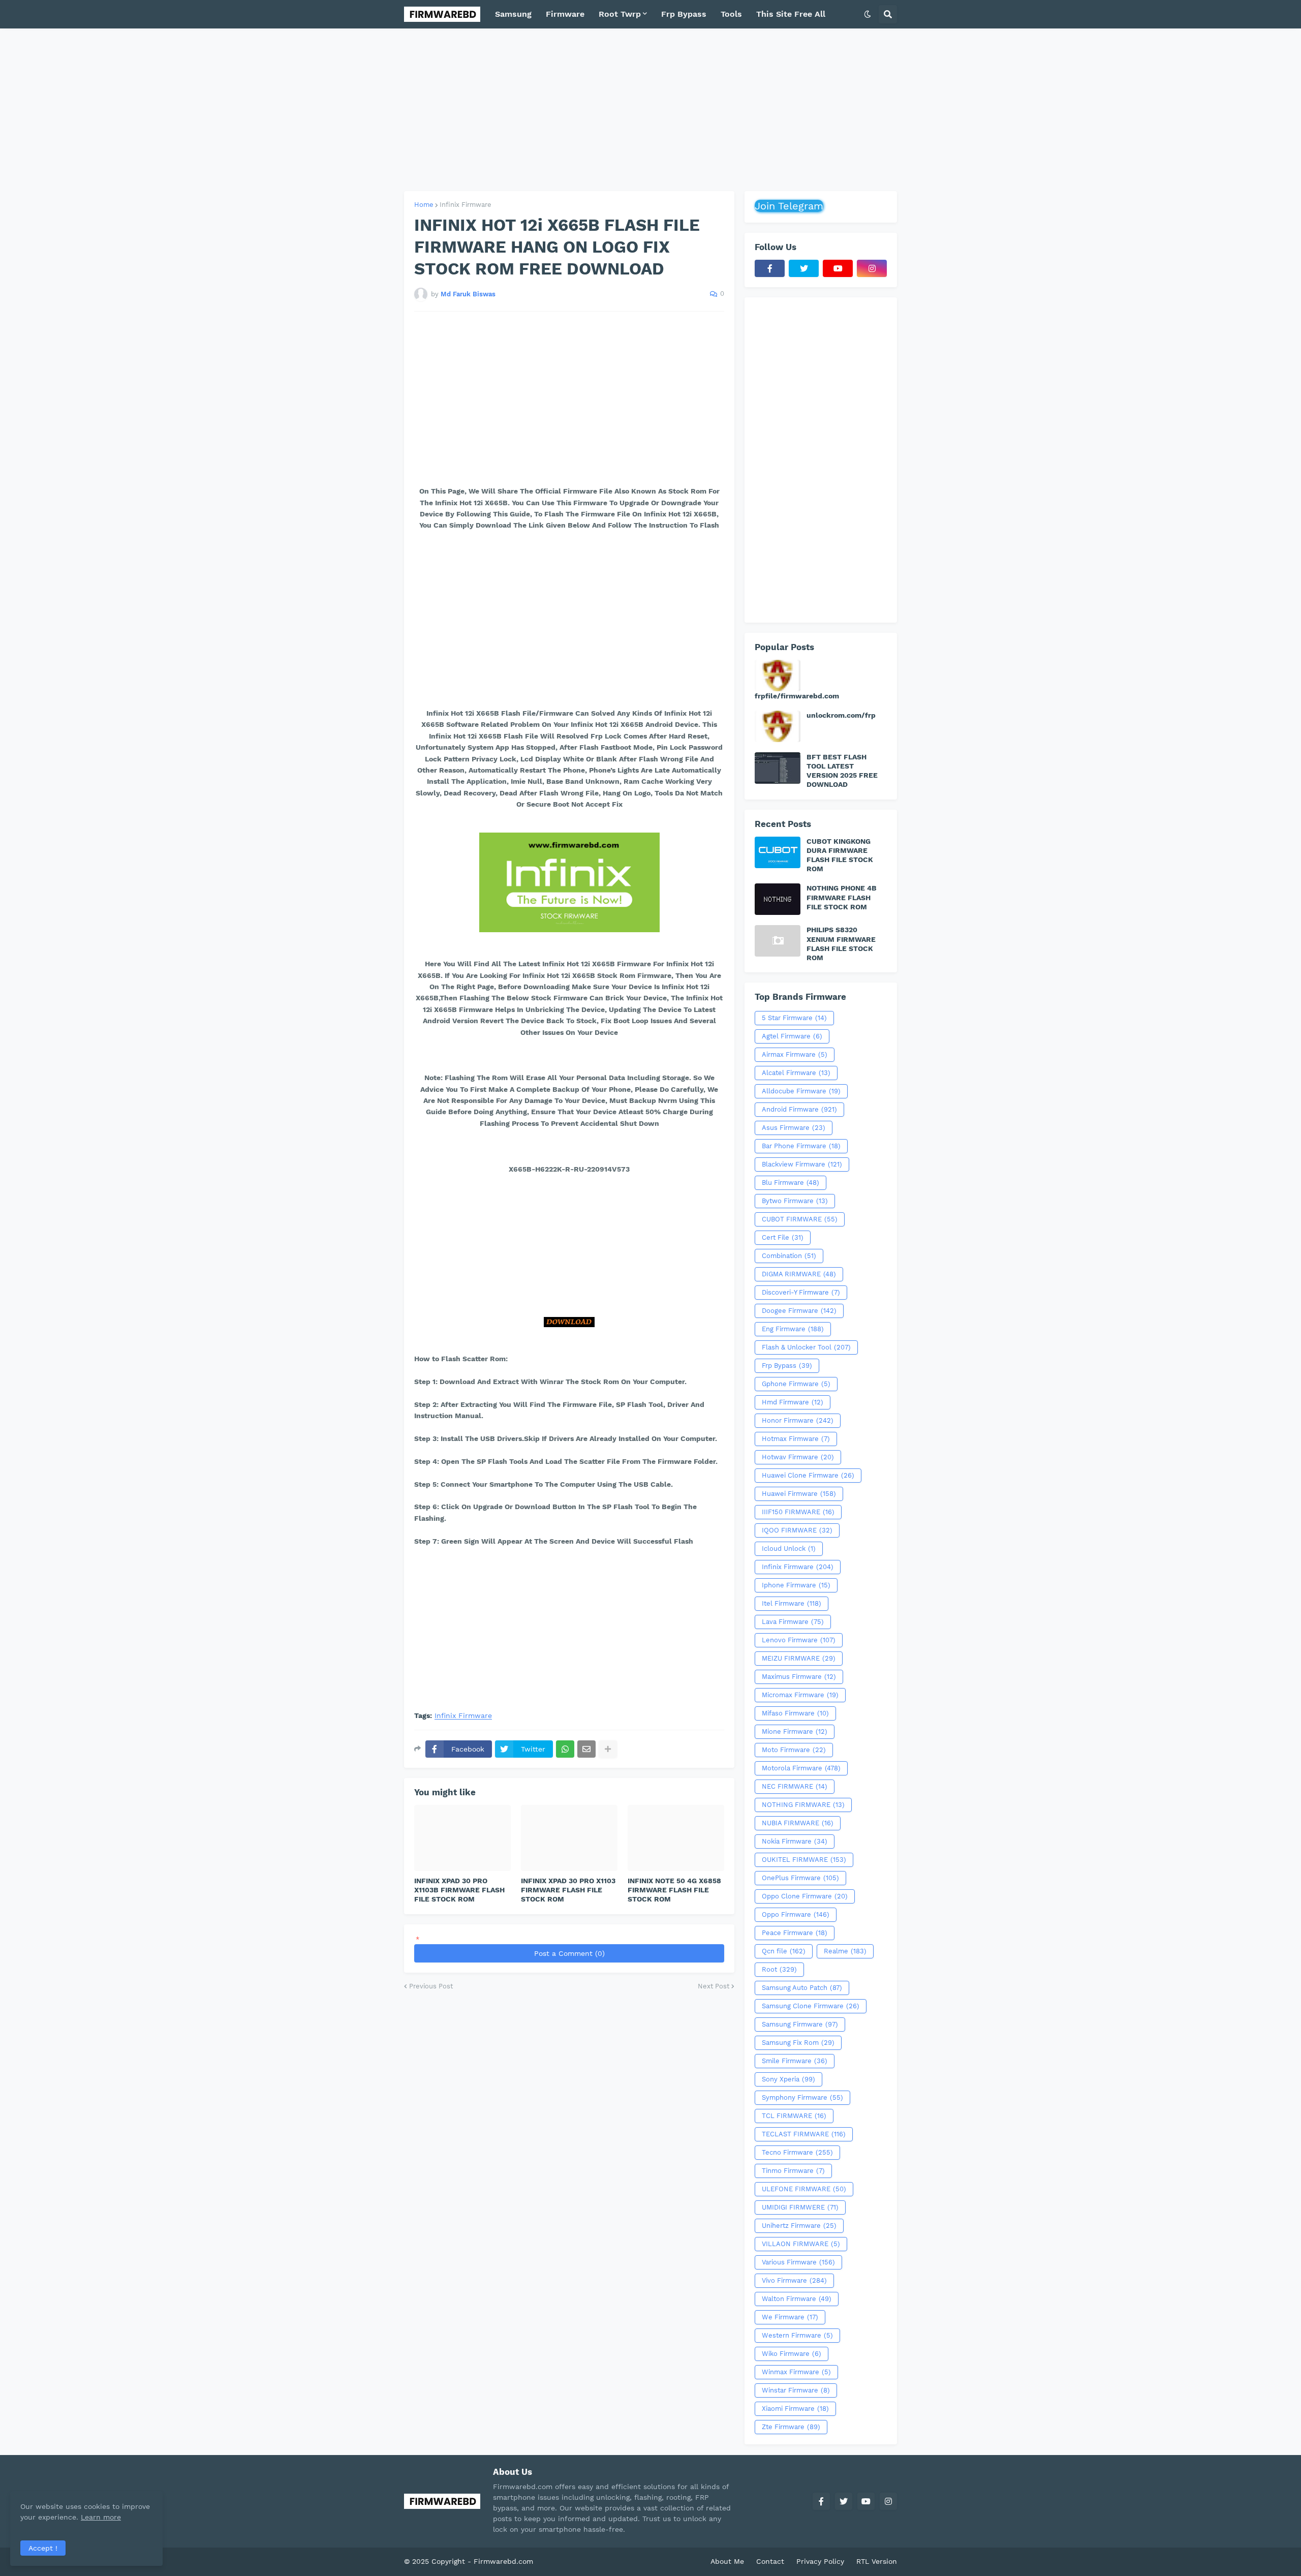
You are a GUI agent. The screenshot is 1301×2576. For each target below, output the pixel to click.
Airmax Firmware (795, 1054)
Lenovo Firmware (799, 1640)
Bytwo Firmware (795, 1201)
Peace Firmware (795, 1933)
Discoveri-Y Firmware (801, 1292)
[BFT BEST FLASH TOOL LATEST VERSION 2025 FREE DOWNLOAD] (778, 768)
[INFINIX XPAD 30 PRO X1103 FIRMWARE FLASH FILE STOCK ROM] (569, 1838)
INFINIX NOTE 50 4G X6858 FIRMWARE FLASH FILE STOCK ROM (674, 1890)
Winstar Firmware (796, 2390)
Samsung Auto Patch (802, 1988)
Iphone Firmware (796, 1585)
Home (424, 205)
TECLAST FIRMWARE (804, 2134)
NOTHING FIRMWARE (803, 1805)
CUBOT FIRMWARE (800, 1219)
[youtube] (838, 268)
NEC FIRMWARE (795, 1786)
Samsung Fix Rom (798, 2043)
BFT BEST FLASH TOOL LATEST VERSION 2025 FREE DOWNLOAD (842, 771)
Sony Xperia (788, 2079)
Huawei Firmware (799, 1494)
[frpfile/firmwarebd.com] (778, 676)
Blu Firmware (791, 1183)
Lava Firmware (793, 1622)
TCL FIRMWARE (794, 2116)
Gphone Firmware (796, 1384)
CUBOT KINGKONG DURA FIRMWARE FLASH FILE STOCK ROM (840, 855)
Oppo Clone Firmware (805, 1896)
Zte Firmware (791, 2427)
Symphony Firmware (802, 2097)
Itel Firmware (792, 1603)
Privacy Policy (820, 2561)
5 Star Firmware (794, 1018)
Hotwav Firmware (798, 1457)
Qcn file (784, 1951)
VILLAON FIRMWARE (801, 2244)
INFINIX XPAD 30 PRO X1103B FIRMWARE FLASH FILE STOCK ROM (459, 1890)
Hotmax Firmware (796, 1439)
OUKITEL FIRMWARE (804, 1860)
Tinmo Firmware (793, 2171)
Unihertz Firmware (799, 2226)
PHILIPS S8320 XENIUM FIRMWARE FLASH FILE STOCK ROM (841, 944)
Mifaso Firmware (795, 1713)
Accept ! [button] (43, 2548)
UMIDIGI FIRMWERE (800, 2207)
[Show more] (608, 1749)
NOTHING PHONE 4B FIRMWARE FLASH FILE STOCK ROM (842, 897)
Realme (845, 1951)
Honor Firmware (798, 1420)
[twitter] (804, 268)
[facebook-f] (770, 268)
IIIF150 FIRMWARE (798, 1512)
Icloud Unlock (789, 1548)
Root (779, 1969)
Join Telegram (789, 206)
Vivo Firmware (794, 2280)
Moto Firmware (794, 1750)
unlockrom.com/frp (841, 715)
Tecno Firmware (797, 2152)
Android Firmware (799, 1109)
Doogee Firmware (799, 1311)
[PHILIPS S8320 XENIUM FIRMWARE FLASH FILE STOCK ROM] (778, 941)
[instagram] (872, 268)
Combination (789, 1256)
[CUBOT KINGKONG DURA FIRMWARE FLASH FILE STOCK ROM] (778, 852)
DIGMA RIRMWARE (799, 1274)
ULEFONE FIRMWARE (804, 2189)
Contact (770, 2561)
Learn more (101, 2517)
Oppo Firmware (796, 1914)
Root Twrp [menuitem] (620, 14)
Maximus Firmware (799, 1677)
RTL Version (877, 2561)
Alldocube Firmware (801, 1091)
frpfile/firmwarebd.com (797, 696)
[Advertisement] (650, 110)
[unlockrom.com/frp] (778, 726)
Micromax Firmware (800, 1695)
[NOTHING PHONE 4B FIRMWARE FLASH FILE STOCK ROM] (778, 899)
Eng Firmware (793, 1329)
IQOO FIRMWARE (797, 1530)
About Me (727, 2561)
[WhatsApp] (565, 1749)
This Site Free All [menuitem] (791, 14)
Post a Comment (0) (569, 1953)
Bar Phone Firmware (801, 1146)
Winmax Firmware (796, 2372)
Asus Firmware (794, 1128)
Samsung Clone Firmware (811, 2006)
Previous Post (431, 1986)
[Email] (586, 1749)
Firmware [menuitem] (565, 14)
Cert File (783, 1237)
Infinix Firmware (466, 205)
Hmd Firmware (793, 1402)
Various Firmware (798, 2262)
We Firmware (790, 2317)
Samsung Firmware (800, 2024)
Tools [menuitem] (731, 14)
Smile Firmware (795, 2061)
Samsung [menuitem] (513, 14)
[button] (868, 14)
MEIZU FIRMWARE (799, 1658)
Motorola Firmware (801, 1768)
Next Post (714, 1986)
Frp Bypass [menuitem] (684, 14)
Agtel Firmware (792, 1036)
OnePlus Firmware (800, 1878)
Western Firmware (797, 2335)
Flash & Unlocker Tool (806, 1347)
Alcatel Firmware (796, 1073)
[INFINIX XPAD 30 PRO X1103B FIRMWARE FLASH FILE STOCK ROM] (462, 1838)
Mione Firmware (795, 1731)
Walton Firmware (797, 2299)
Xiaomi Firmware (795, 2409)
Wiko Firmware (792, 2354)
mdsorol (550, 2561)
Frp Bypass (787, 1366)
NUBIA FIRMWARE (798, 1823)
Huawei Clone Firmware (808, 1475)
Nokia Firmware (795, 1841)
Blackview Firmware (802, 1164)
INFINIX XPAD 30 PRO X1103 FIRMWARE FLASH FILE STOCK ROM (568, 1890)
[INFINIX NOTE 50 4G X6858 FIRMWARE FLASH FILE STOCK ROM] (676, 1838)
